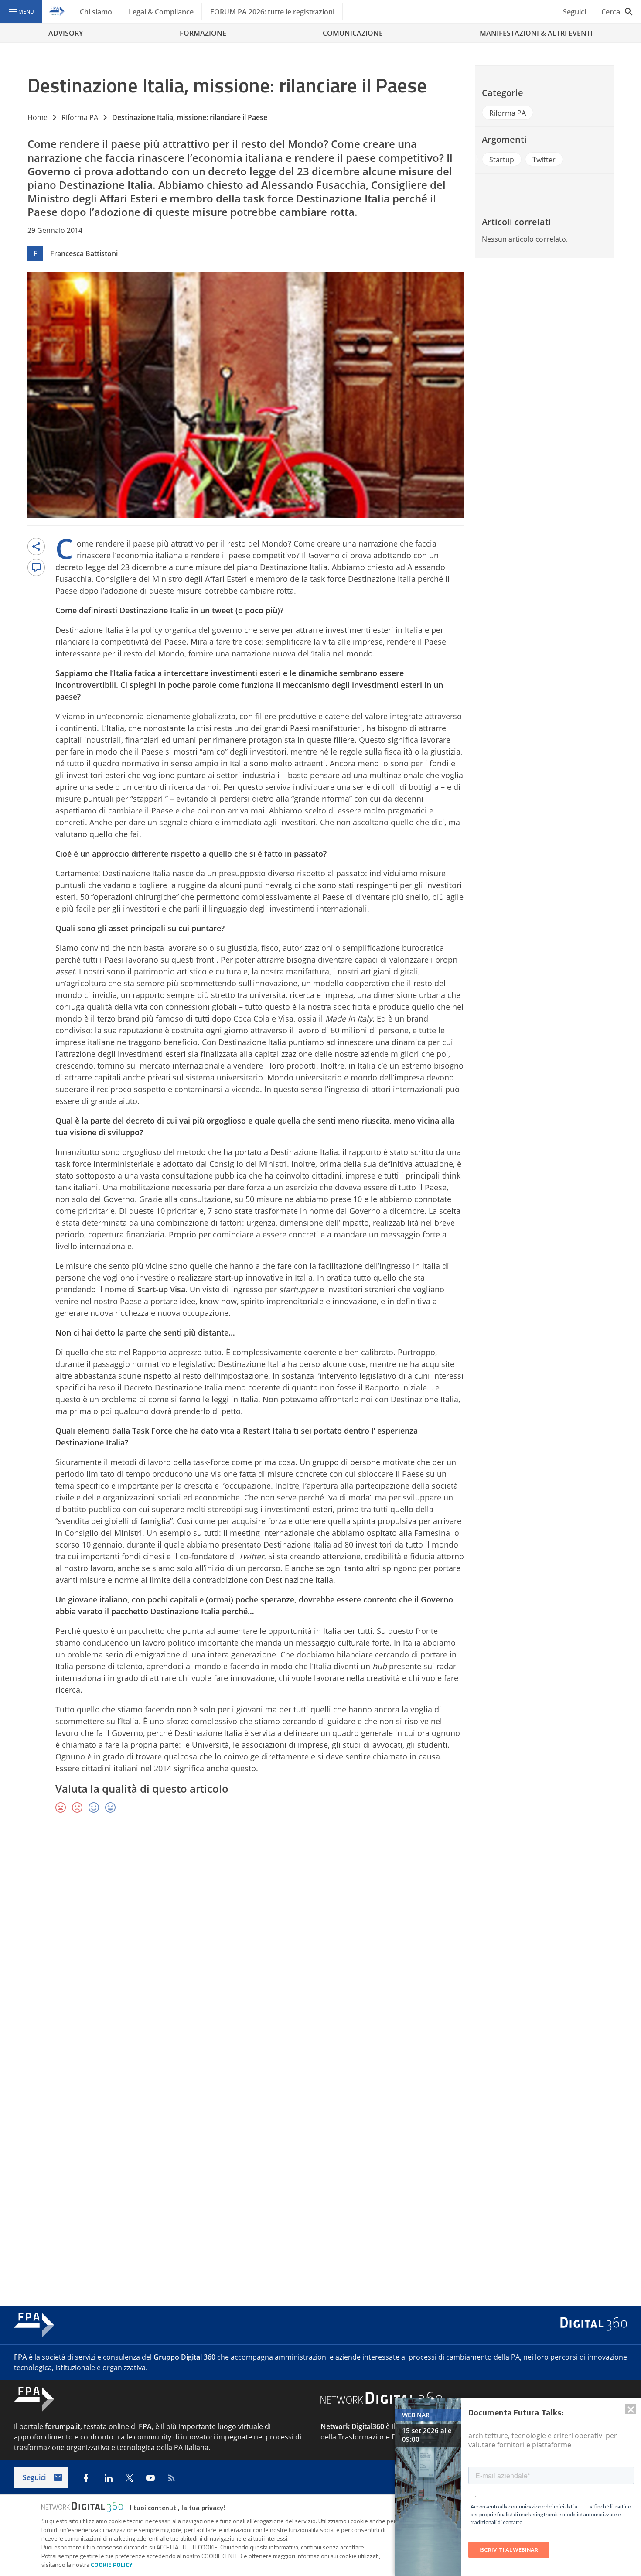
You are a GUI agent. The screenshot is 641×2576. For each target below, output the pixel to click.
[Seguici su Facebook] (86, 2478)
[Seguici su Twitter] (130, 2478)
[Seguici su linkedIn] (109, 2478)
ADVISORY (66, 33)
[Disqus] (320, 1947)
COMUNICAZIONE (353, 33)
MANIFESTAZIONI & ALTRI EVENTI (536, 33)
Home (38, 117)
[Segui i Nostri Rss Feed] (171, 2478)
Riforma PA (80, 117)
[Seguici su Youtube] (150, 2478)
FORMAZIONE (203, 33)
